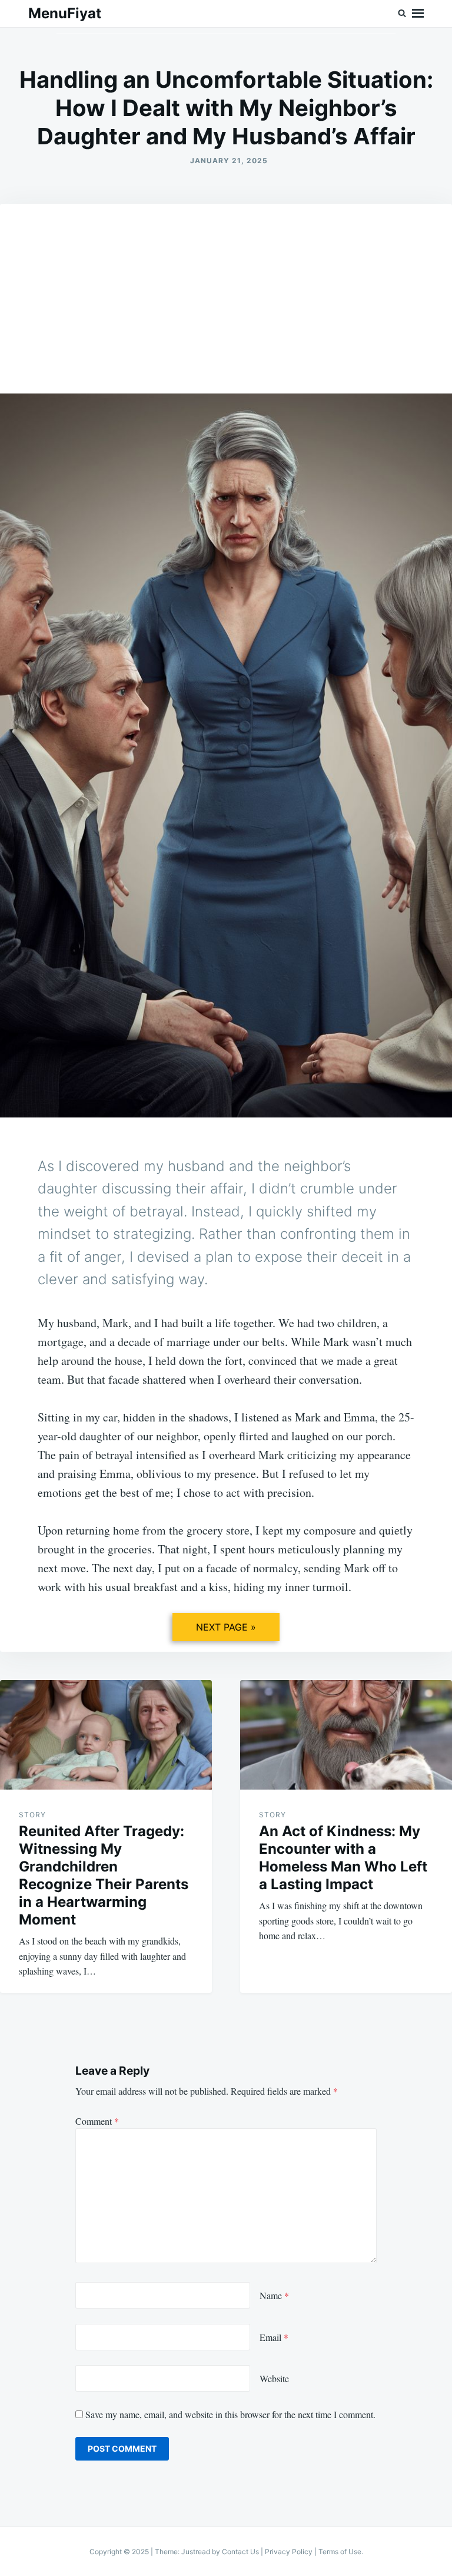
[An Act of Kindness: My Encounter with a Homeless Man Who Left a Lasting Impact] (346, 1735)
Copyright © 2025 (120, 2552)
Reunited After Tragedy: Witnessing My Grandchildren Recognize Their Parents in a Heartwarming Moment (104, 1875)
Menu (418, 14)
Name (274, 2295)
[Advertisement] (226, 273)
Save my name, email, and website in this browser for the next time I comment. (230, 2414)
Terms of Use (340, 2552)
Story (32, 1815)
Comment (97, 2121)
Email (274, 2337)
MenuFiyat (65, 13)
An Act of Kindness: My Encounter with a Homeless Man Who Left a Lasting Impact (343, 1858)
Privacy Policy (289, 2552)
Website (274, 2378)
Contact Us (240, 2552)
